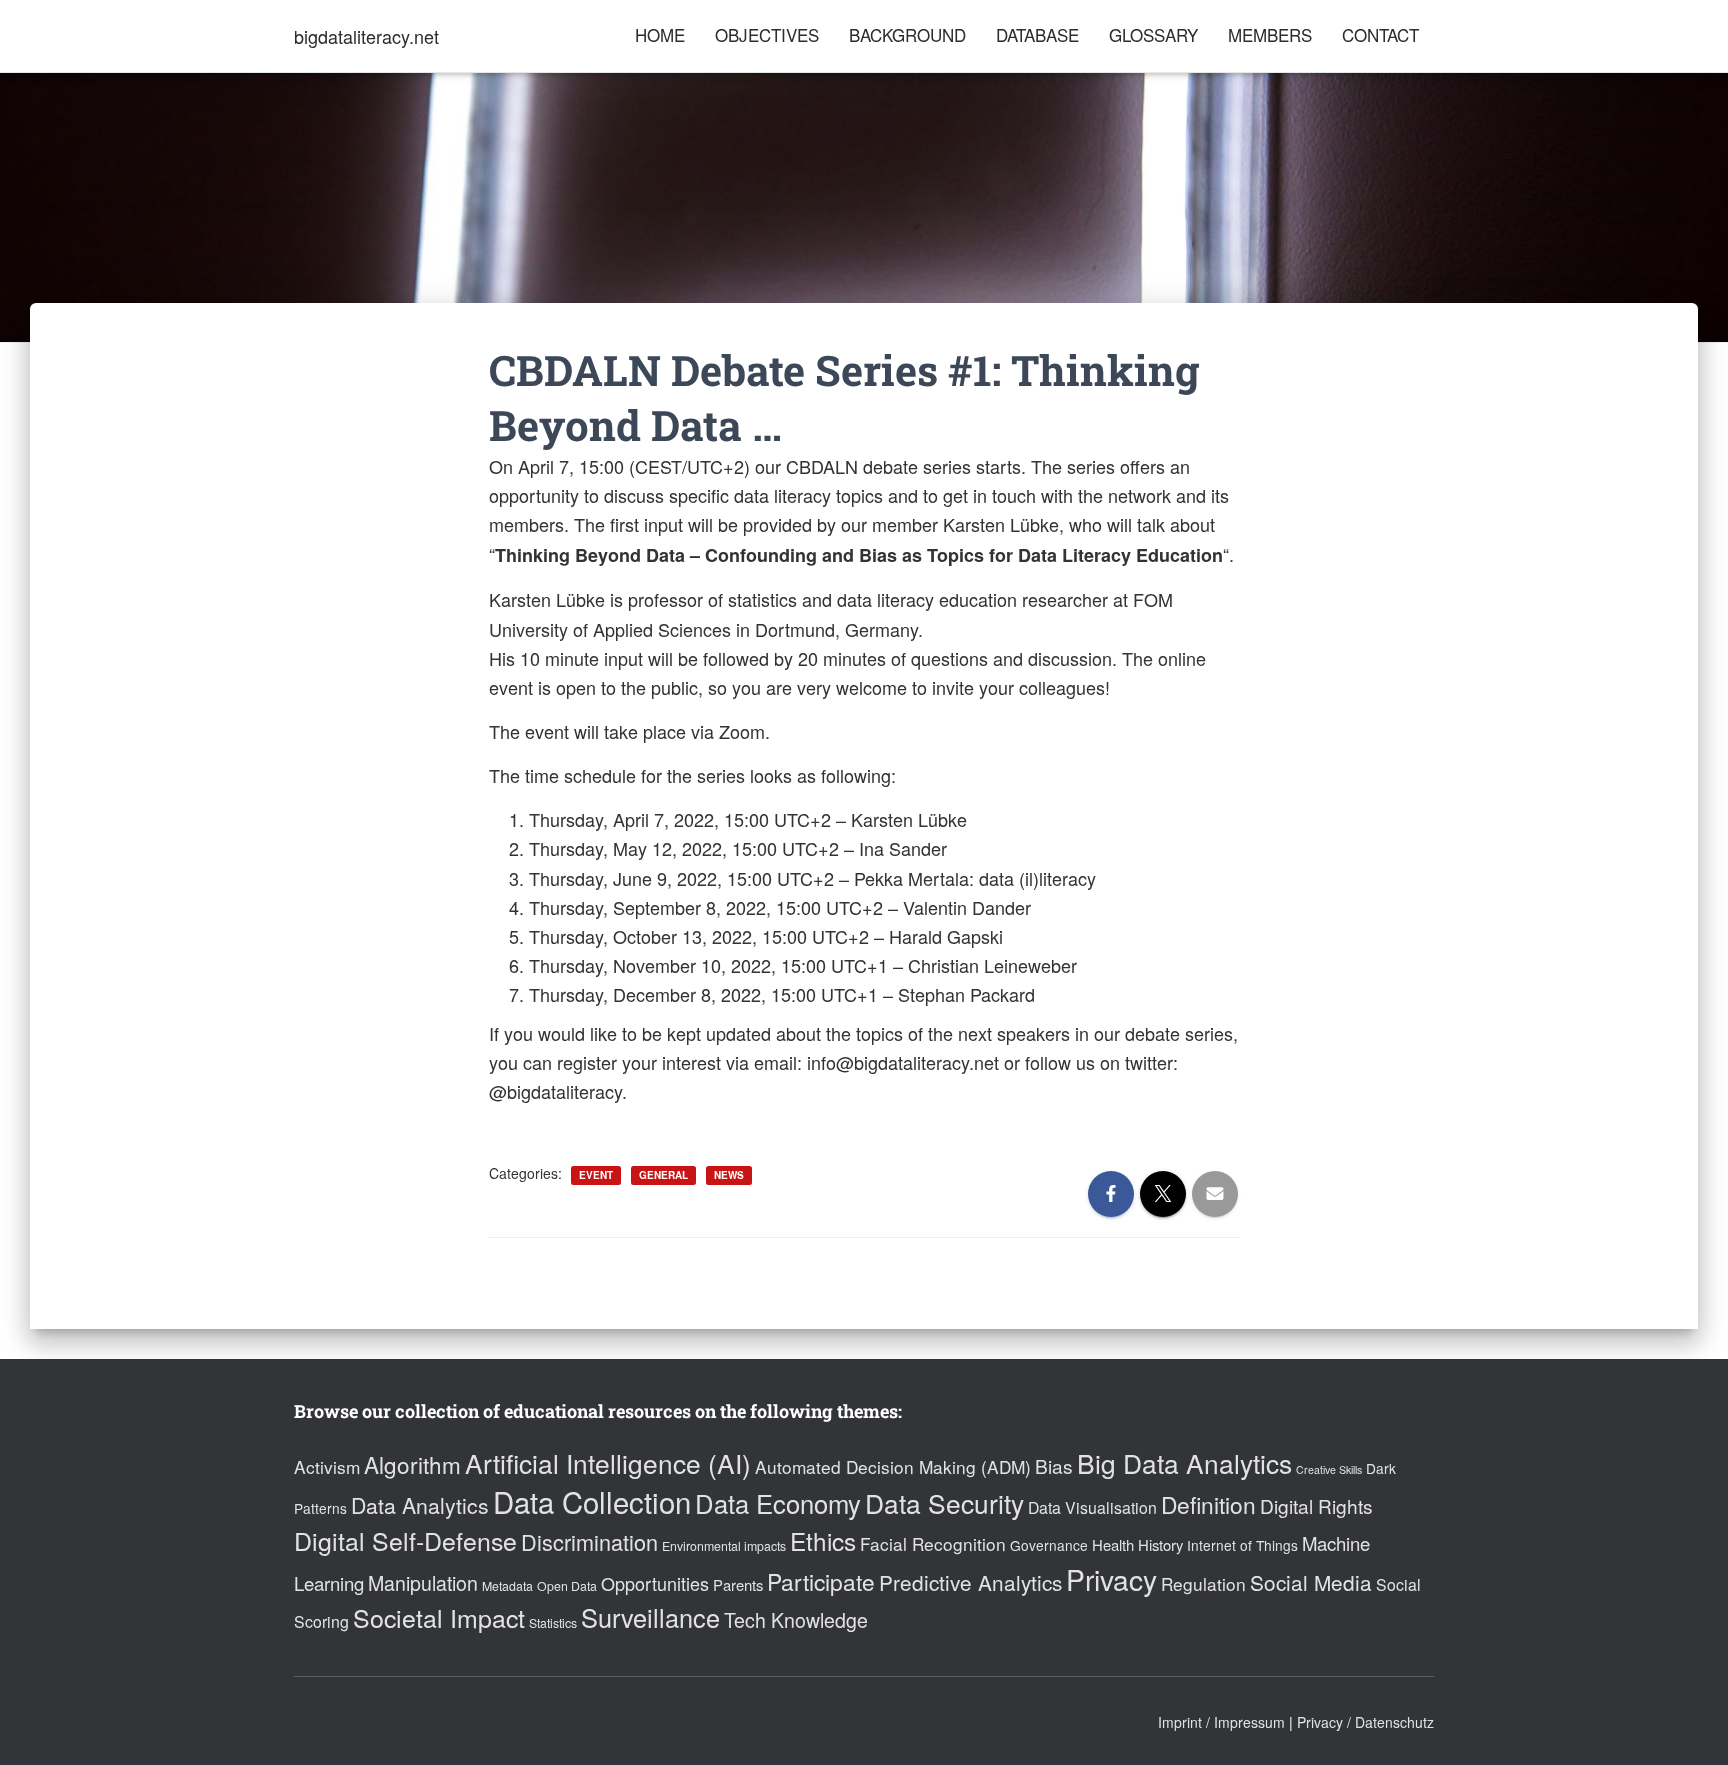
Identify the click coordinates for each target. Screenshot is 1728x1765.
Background (907, 34)
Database (1037, 34)
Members (1270, 34)
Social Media (1311, 1582)
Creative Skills (1329, 1469)
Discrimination (589, 1541)
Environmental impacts (724, 1546)
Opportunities (655, 1583)
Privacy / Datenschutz (1365, 1722)
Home (660, 34)
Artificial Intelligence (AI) (608, 1462)
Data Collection (592, 1501)
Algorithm (412, 1464)
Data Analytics (420, 1505)
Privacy (1111, 1579)
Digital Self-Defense (405, 1540)
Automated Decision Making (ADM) (893, 1466)
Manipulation (423, 1583)
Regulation (1203, 1583)
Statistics (553, 1623)
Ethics (823, 1540)
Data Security (944, 1502)
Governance (1049, 1545)
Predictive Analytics (970, 1582)
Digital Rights (1316, 1505)
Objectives (767, 34)
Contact (1380, 34)
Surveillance (650, 1617)
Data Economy (778, 1503)
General (663, 1175)
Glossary (1153, 34)
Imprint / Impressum (1221, 1722)
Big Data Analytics (1184, 1462)
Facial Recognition (933, 1543)
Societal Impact (439, 1617)
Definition (1208, 1504)
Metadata (507, 1586)
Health (1113, 1544)
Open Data (567, 1586)
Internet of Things (1242, 1545)
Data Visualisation (1092, 1507)
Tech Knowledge (796, 1620)
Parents (738, 1584)
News (729, 1175)
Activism (327, 1466)
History (1160, 1544)
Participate (821, 1581)
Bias (1054, 1465)
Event (596, 1175)
